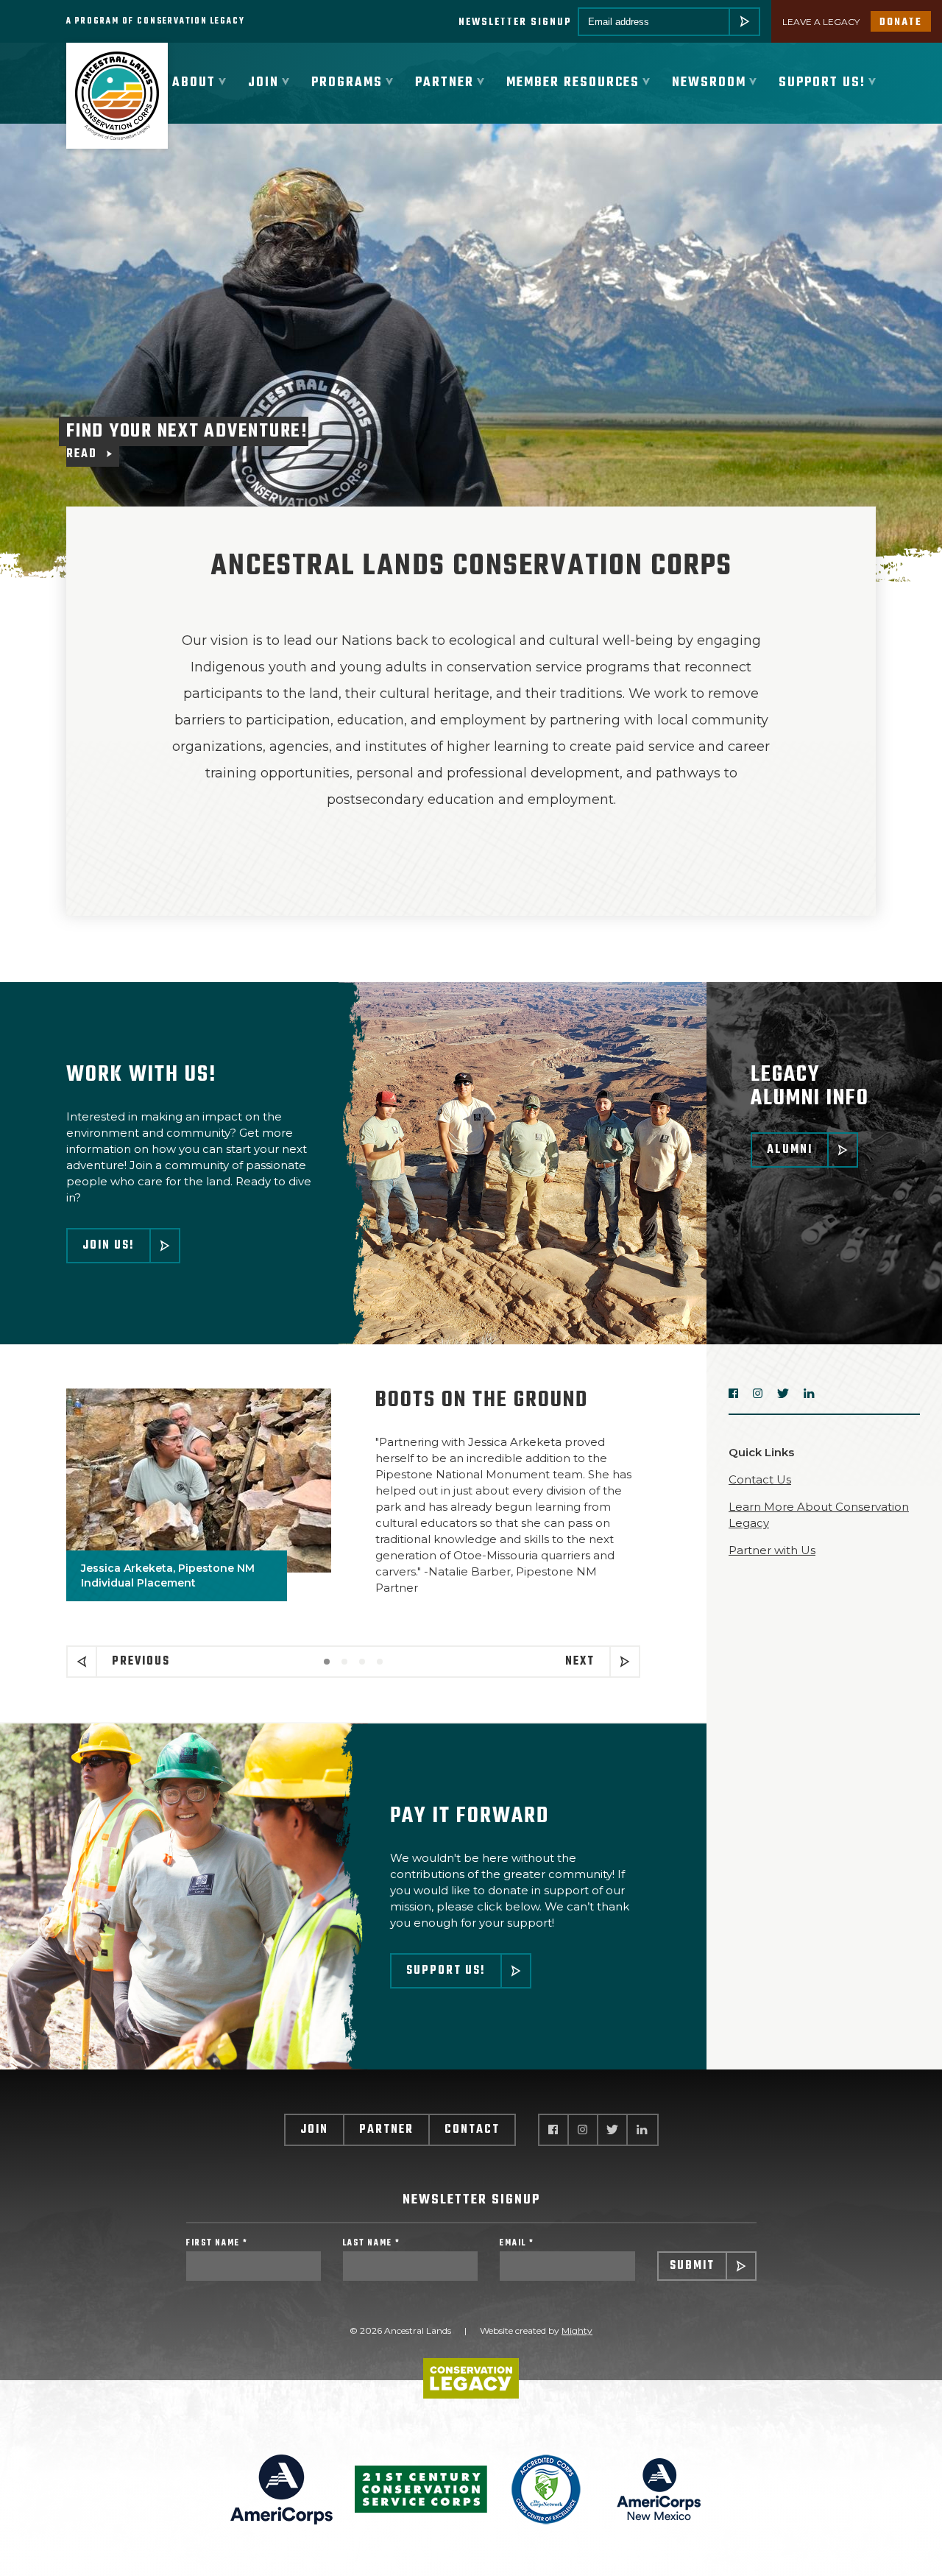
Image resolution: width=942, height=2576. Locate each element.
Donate (901, 22)
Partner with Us (772, 1550)
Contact (472, 2130)
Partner (386, 2130)
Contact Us (760, 1479)
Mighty (577, 2330)
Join (314, 2130)
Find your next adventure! (187, 440)
